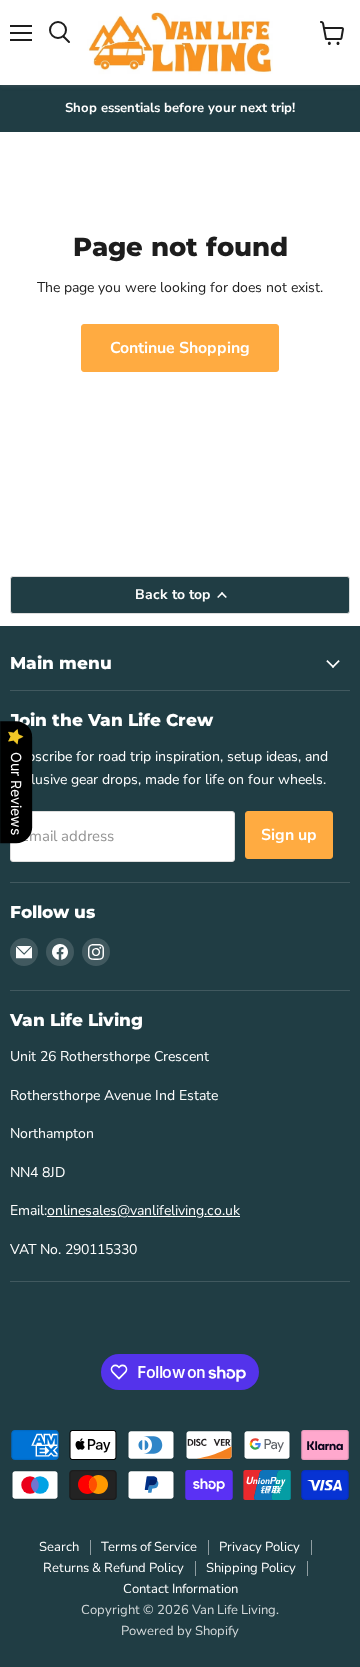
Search (59, 1547)
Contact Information (180, 1589)
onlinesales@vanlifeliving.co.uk (143, 1210)
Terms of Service (149, 1547)
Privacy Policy (259, 1547)
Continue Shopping (180, 348)
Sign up (289, 835)
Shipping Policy (251, 1568)
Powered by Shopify (180, 1631)
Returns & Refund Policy (113, 1568)
